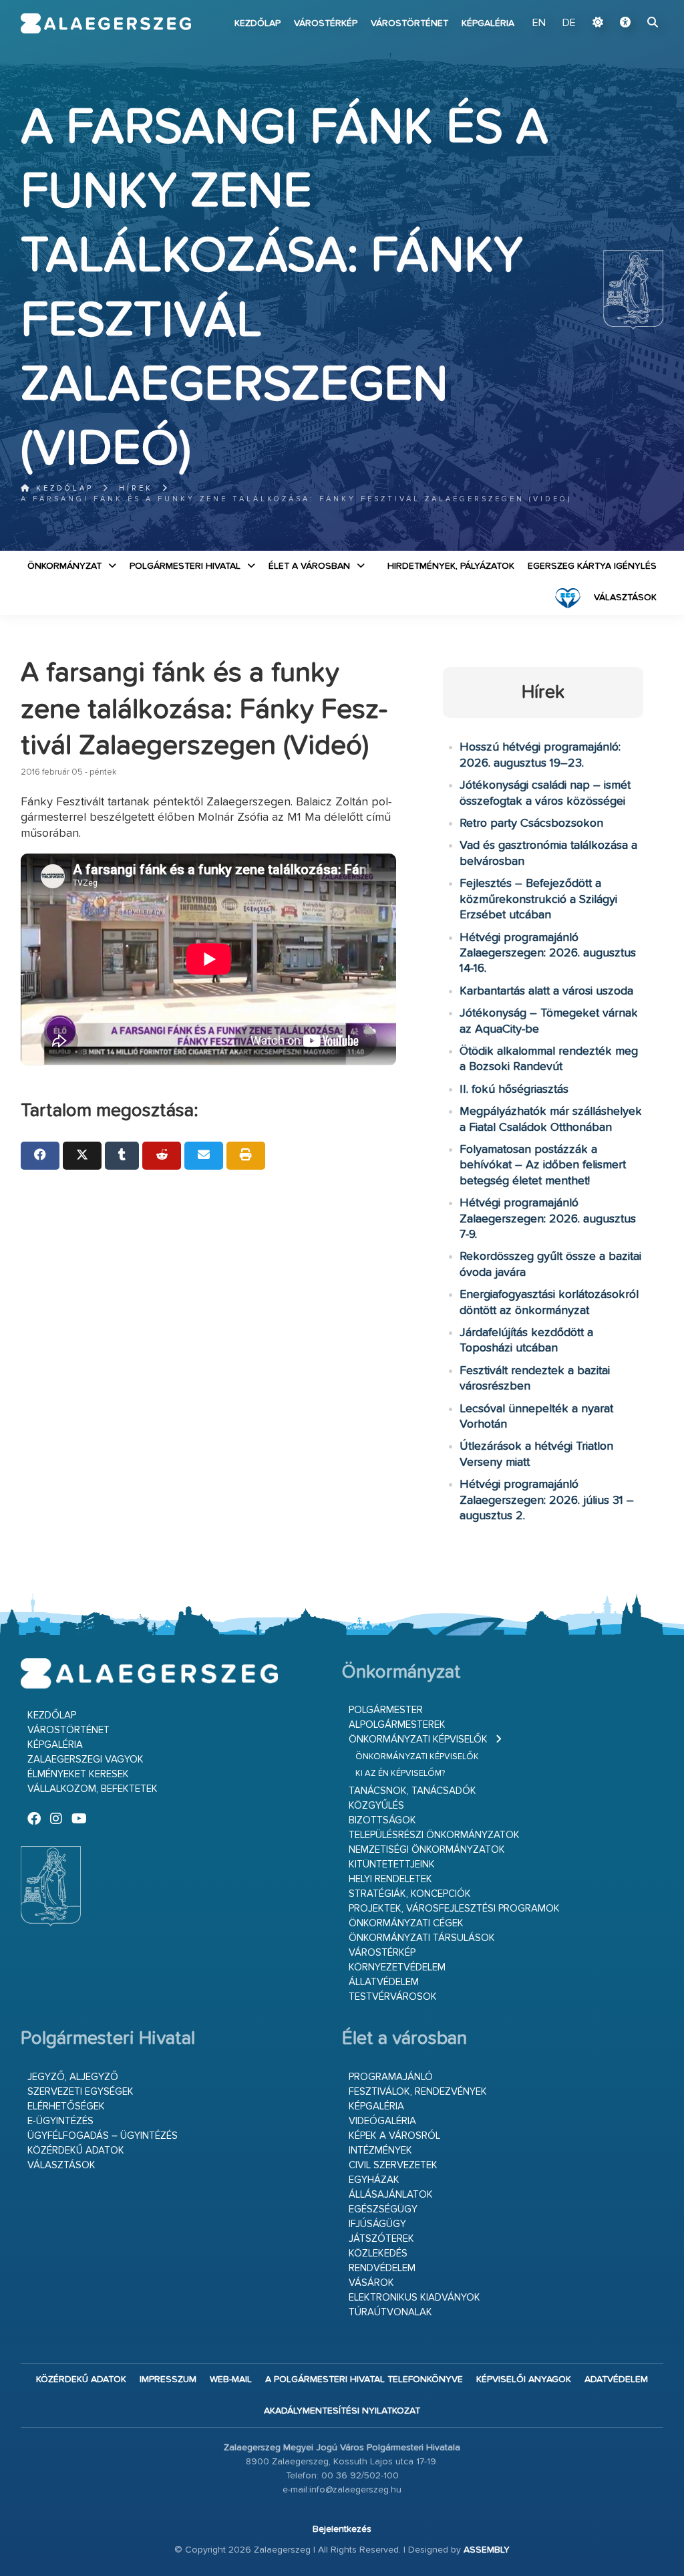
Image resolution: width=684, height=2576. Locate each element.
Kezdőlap (258, 23)
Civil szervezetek (393, 2165)
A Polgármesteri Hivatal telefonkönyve (364, 2379)
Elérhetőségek (66, 2106)
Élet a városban (309, 566)
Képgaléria (488, 23)
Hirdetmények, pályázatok (451, 566)
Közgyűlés (376, 1806)
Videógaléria (382, 2121)
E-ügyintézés (60, 2121)
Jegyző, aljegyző (73, 2077)
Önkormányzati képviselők (418, 1740)
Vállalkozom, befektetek (93, 1789)
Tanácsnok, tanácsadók (412, 1791)
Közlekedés (378, 2253)
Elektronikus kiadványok (414, 2298)
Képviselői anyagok (524, 2379)
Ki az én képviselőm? (400, 1774)
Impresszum (168, 2379)
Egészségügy (383, 2209)
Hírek (136, 488)
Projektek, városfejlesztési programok (454, 1909)
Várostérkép (326, 23)
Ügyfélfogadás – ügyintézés (103, 2136)
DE (569, 23)
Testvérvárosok (393, 1997)
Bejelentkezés (342, 2529)
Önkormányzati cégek (406, 1923)
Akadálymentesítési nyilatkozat (342, 2411)
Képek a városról (394, 2136)
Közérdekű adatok (76, 2151)
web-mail (231, 2379)
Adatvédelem (616, 2379)
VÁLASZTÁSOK (625, 598)
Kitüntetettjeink (392, 1864)
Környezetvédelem (397, 1967)
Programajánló (391, 2077)
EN (539, 23)
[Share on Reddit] (162, 1156)
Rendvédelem (382, 2268)
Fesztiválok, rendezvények (418, 2092)
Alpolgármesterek (397, 1725)
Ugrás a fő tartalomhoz (630, 6)
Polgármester (386, 1710)
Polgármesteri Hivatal (185, 566)
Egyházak (374, 2180)
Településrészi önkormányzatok (434, 1835)
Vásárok (371, 2283)
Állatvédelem (384, 1982)
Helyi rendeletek (390, 1879)
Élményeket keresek (78, 1774)
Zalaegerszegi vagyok (85, 1760)
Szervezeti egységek (80, 2092)
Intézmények (380, 2151)
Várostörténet (409, 23)
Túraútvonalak (390, 2312)
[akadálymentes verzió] (625, 23)
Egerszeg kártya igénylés (592, 566)
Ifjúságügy (377, 2224)
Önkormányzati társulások (422, 1938)
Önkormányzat (64, 566)
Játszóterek (381, 2239)
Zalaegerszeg (106, 23)
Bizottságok (382, 1820)
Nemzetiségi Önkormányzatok (427, 1850)
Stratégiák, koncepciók (410, 1894)
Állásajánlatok (391, 2195)
